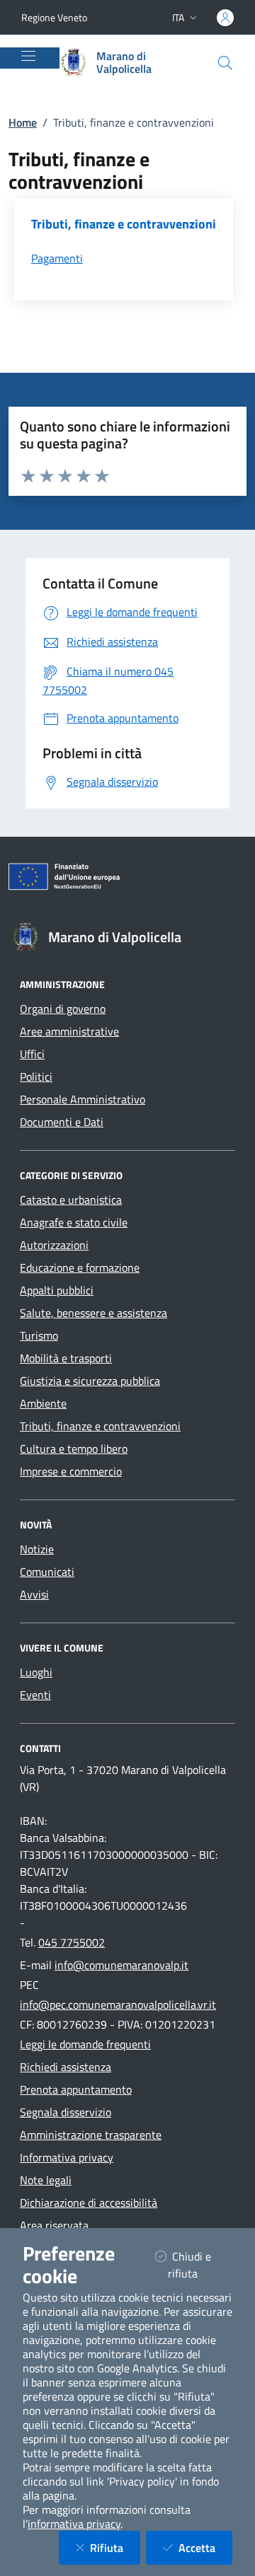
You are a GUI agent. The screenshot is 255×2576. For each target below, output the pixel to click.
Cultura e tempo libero (74, 1449)
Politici (36, 1077)
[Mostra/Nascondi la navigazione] (28, 56)
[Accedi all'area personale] (225, 18)
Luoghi (36, 1672)
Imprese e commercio (71, 1471)
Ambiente (43, 1403)
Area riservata (54, 2225)
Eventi (35, 1695)
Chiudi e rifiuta (200, 2265)
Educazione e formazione (80, 1267)
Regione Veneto (54, 17)
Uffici (32, 1054)
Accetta (205, 2547)
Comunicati (47, 1572)
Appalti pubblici (57, 1290)
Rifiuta (115, 2547)
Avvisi (34, 1594)
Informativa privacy (67, 2157)
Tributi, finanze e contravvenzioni (100, 1426)
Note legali (46, 2180)
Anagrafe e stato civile (74, 1222)
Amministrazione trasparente (91, 2135)
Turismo (39, 1335)
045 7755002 (72, 1942)
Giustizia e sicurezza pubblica (90, 1381)
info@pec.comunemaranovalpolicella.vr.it (118, 2004)
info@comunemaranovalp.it (121, 1965)
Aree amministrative (69, 1031)
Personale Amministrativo (83, 1099)
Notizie (37, 1549)
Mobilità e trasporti (66, 1358)
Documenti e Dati (62, 1122)
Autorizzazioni (54, 1245)
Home (23, 122)
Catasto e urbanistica (71, 1200)
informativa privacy (74, 2524)
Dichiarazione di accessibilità (89, 2203)
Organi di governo (63, 1009)
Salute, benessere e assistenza (93, 1313)
